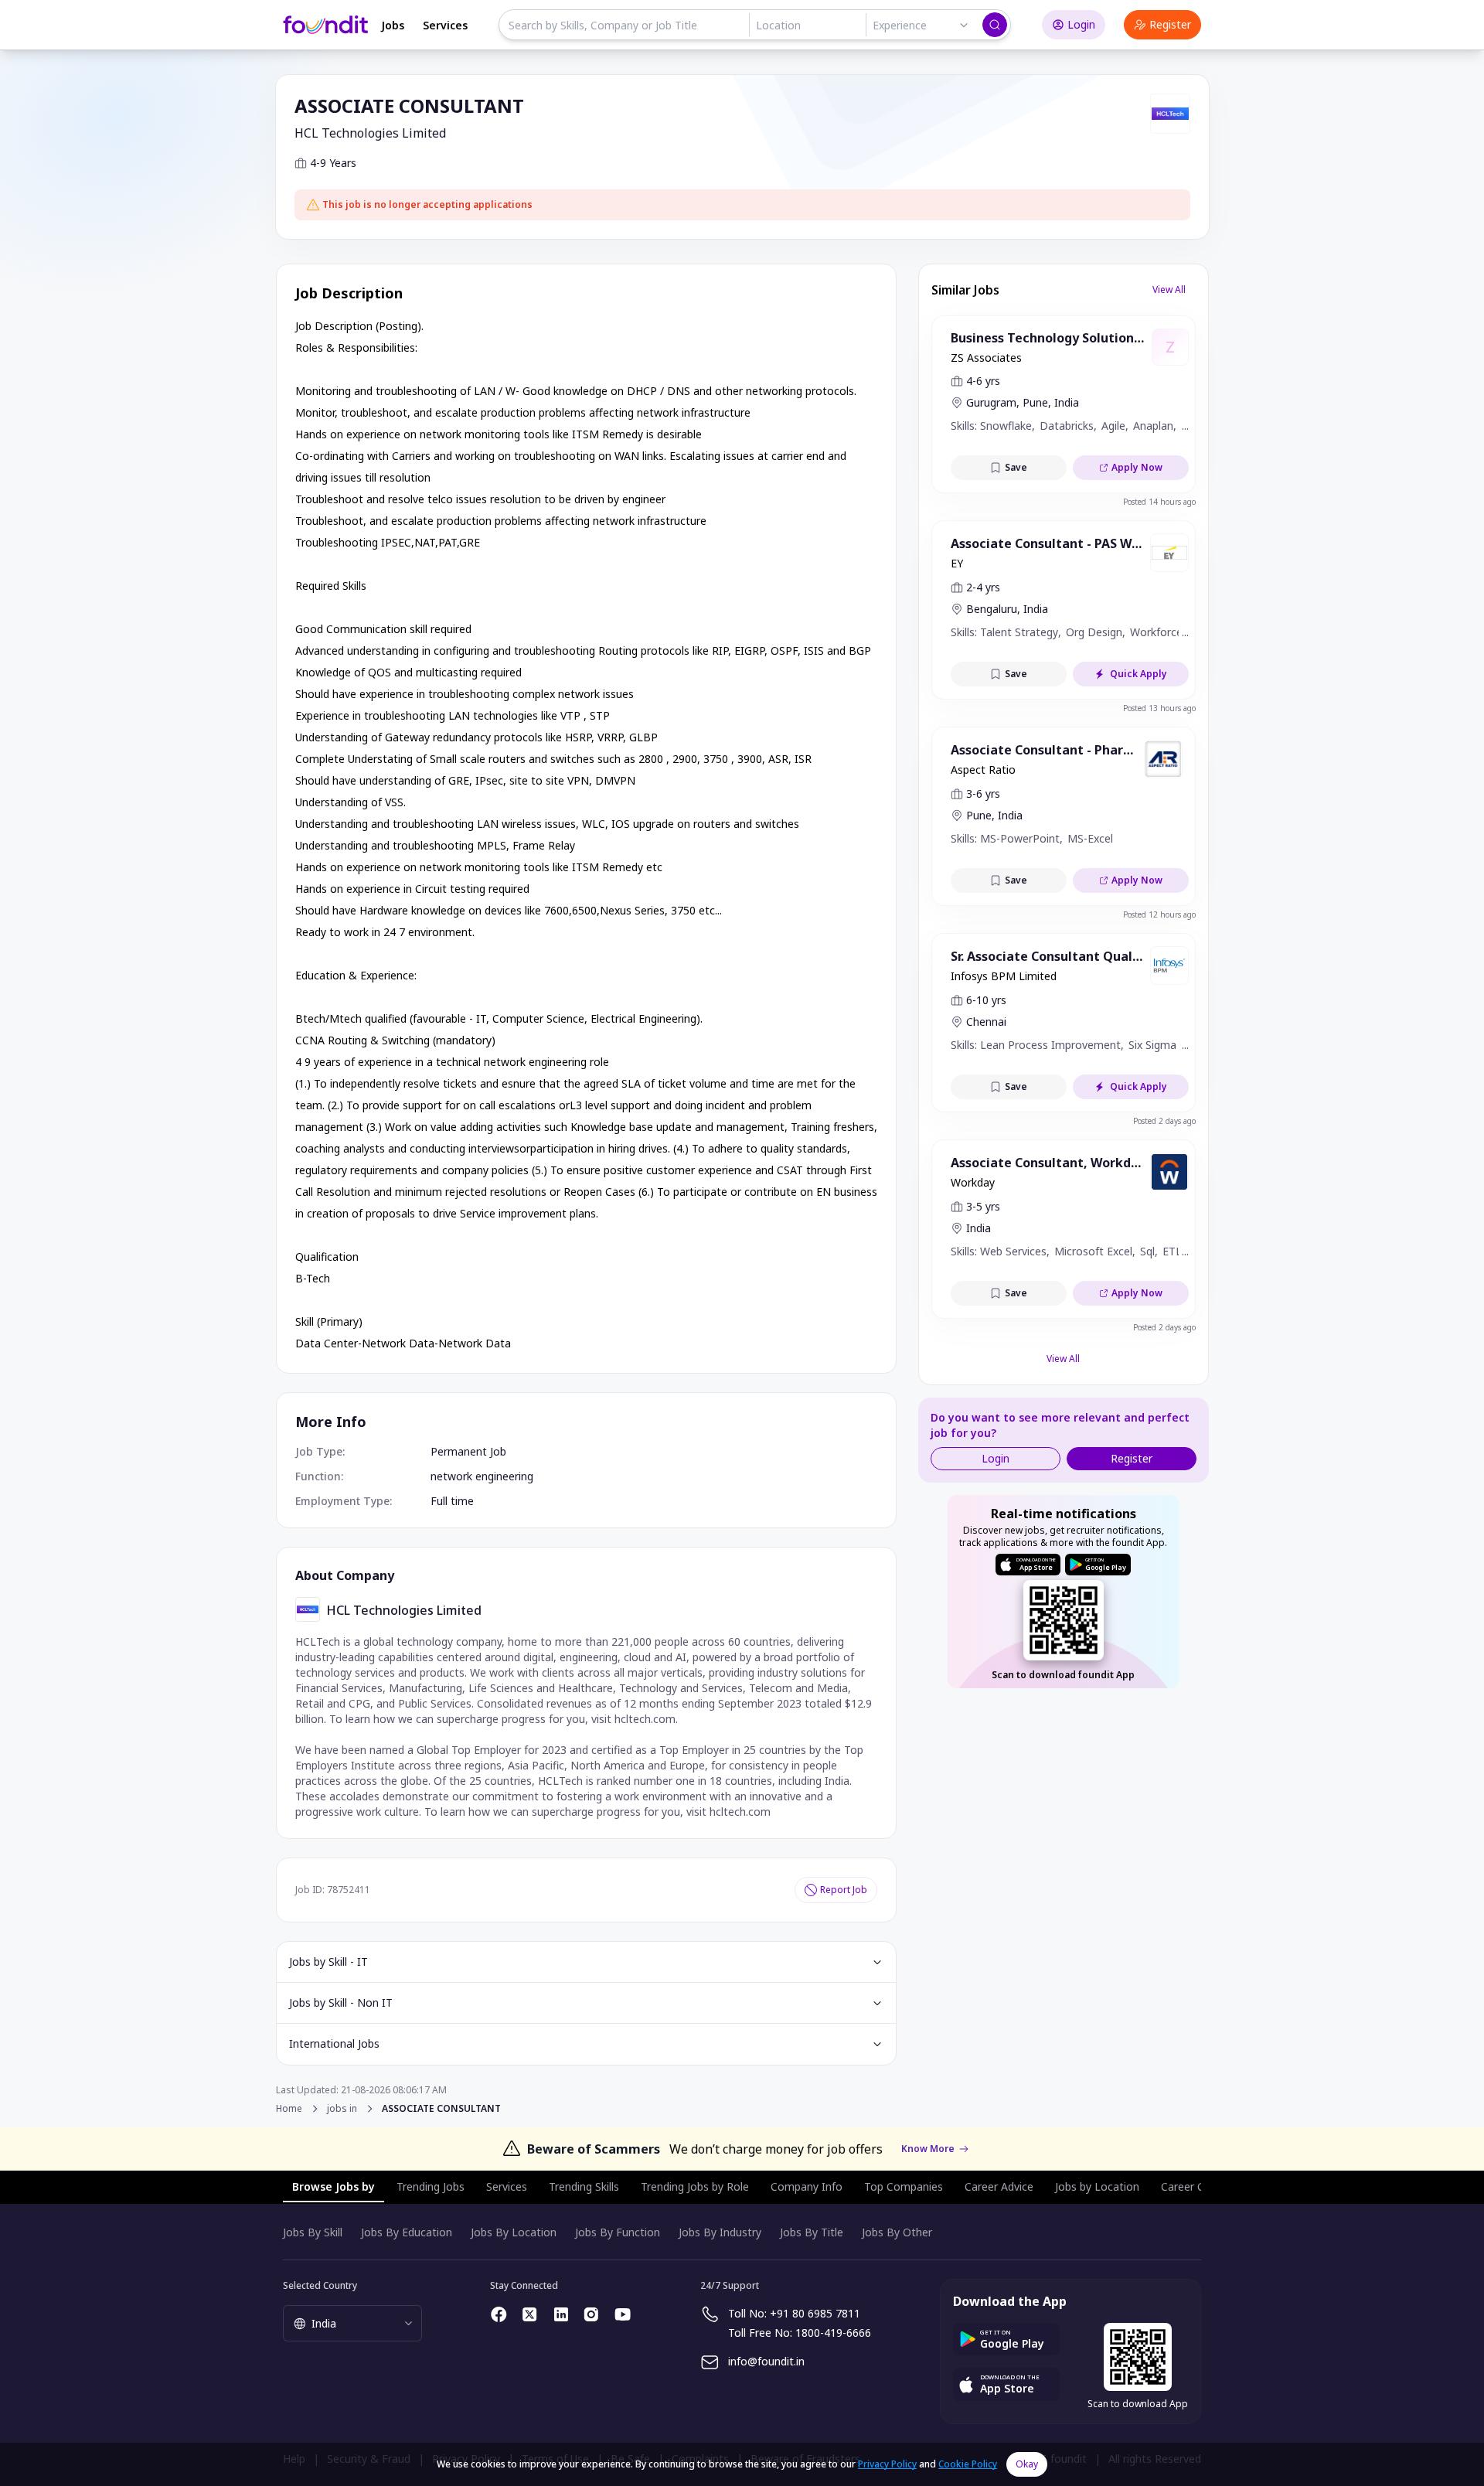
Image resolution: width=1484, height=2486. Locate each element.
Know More (928, 2149)
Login (1081, 24)
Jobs (393, 25)
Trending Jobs (431, 2186)
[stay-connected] (499, 2314)
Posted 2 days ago (1164, 1121)
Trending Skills (584, 2186)
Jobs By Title (812, 2232)
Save (1016, 467)
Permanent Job (468, 1451)
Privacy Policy (887, 2464)
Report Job (844, 1890)
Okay (1027, 2464)
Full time (452, 1501)
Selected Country (320, 2285)
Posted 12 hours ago (1159, 914)
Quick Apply (1139, 674)
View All (1169, 289)
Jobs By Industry (720, 2232)
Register (1170, 24)
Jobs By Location (514, 2232)
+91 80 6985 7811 (815, 2313)
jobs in (342, 2109)
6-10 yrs (986, 1000)
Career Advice (999, 2186)
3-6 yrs (983, 793)
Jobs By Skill (313, 2232)
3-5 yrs (983, 1206)
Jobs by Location (1097, 2186)
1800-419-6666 (833, 2333)
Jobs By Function (618, 2232)
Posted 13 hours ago (1159, 708)
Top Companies (904, 2186)
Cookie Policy (968, 2464)
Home (289, 2108)
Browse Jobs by (334, 2186)
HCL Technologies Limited (370, 133)
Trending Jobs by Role (695, 2186)
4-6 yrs (983, 381)
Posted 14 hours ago (1159, 502)
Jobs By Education (407, 2232)
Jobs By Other (897, 2232)
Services (445, 25)
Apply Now (1137, 467)
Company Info (807, 2186)
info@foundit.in (766, 2361)
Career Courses (1200, 2186)
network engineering (482, 1476)
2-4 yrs (983, 587)
